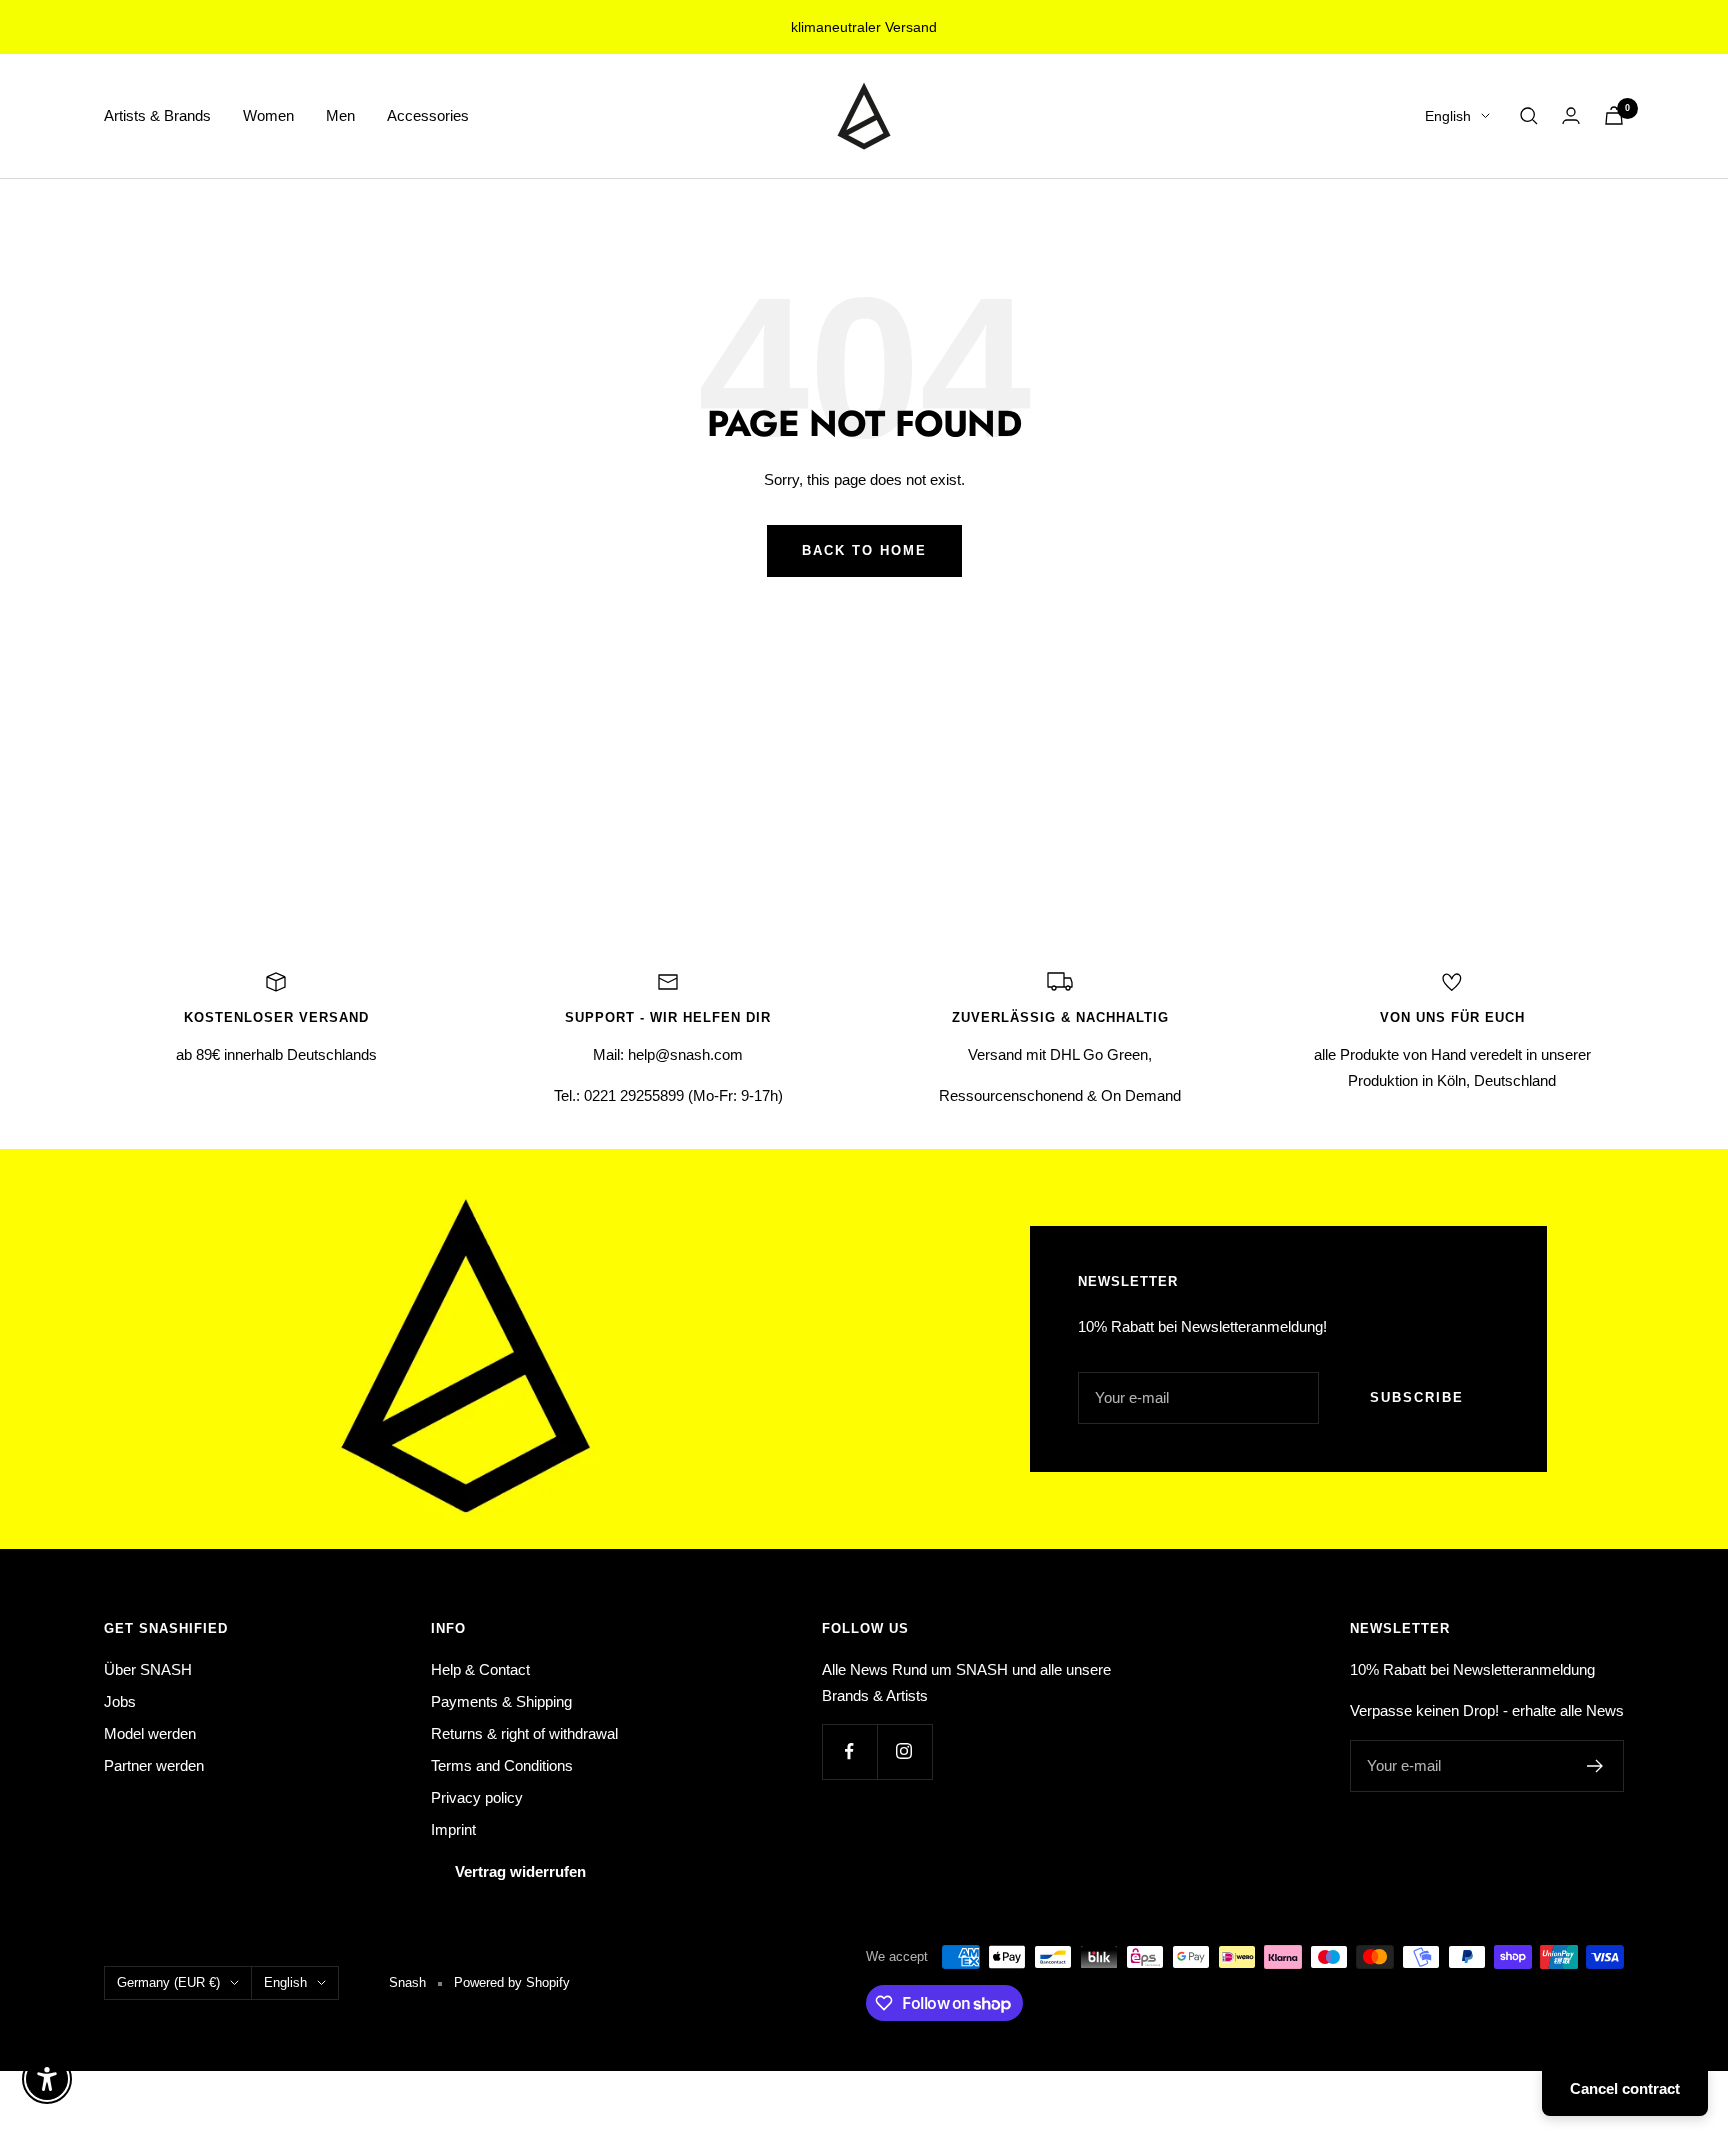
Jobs (120, 1701)
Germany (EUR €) (168, 1982)
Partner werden (154, 1765)
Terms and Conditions (502, 1765)
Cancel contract (1625, 2088)
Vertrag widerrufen (520, 1871)
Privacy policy (477, 1797)
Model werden (150, 1733)
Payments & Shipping (501, 1701)
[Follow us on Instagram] (904, 1751)
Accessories (428, 115)
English (1448, 116)
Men (340, 115)
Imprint (453, 1829)
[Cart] (1614, 115)
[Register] (1595, 1766)
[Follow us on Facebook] (849, 1751)
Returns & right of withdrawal (524, 1733)
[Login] (1571, 115)
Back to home (864, 550)
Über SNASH (148, 1669)
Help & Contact (480, 1669)
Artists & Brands (157, 115)
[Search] (1529, 116)
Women (268, 115)
